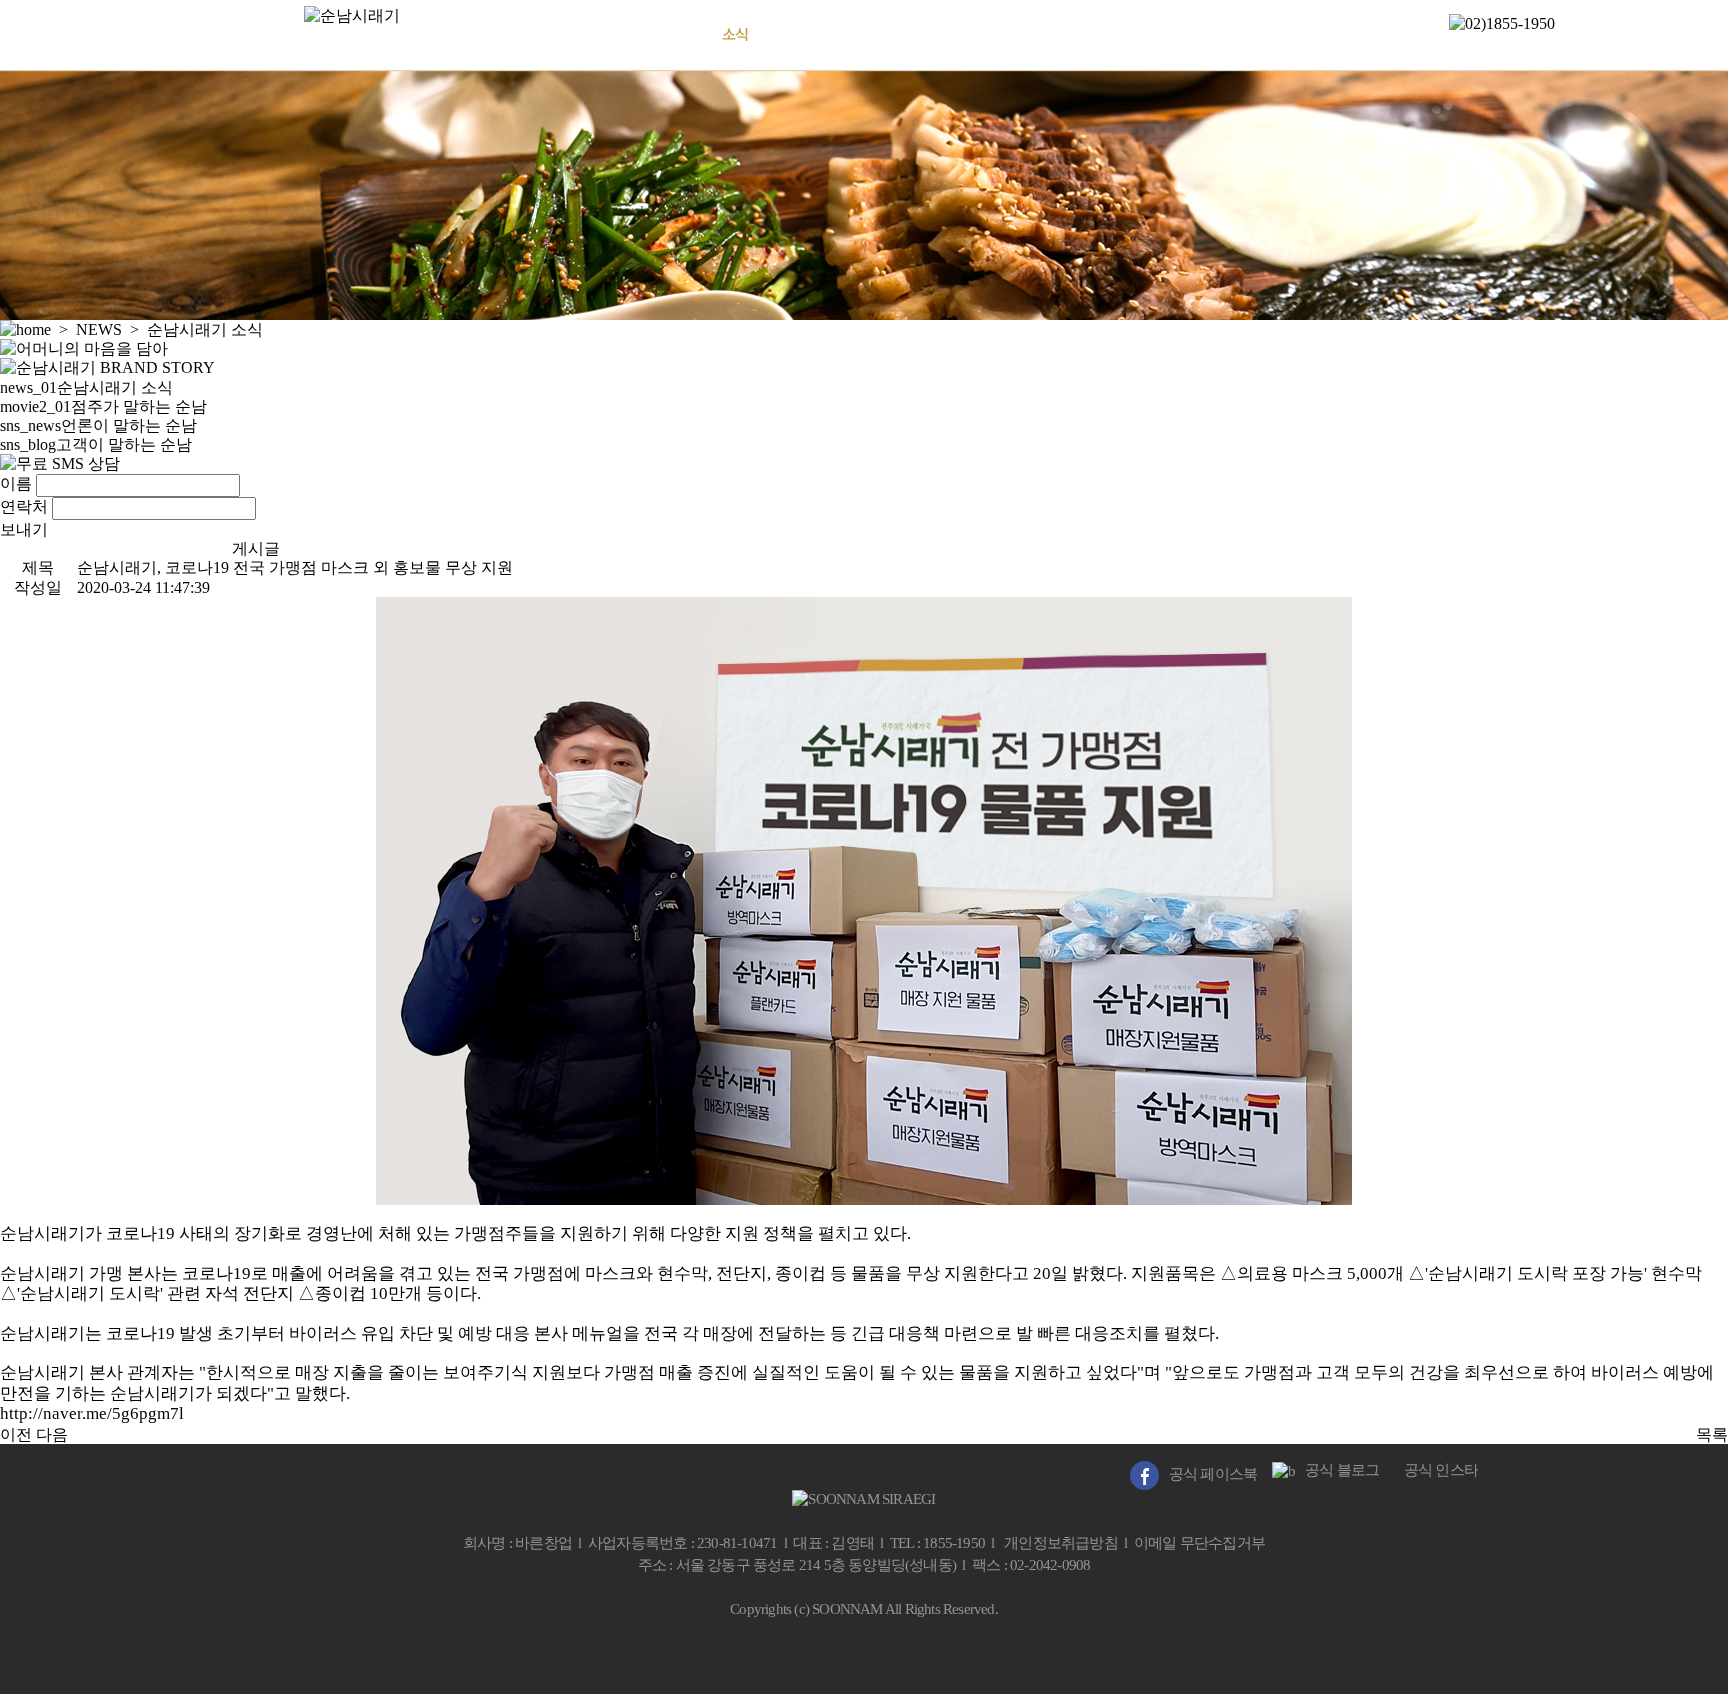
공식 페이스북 (1208, 1474)
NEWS (735, 34)
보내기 (24, 529)
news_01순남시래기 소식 (86, 387)
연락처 (24, 506)
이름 (16, 483)
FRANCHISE (1130, 34)
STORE (998, 34)
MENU (869, 34)
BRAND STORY (590, 34)
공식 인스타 (1436, 1470)
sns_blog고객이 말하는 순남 (96, 444)
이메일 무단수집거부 (1199, 1543)
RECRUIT (1256, 34)
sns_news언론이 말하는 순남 (98, 425)
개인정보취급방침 (1061, 1543)
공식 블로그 (1337, 1470)
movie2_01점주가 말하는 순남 (103, 406)
